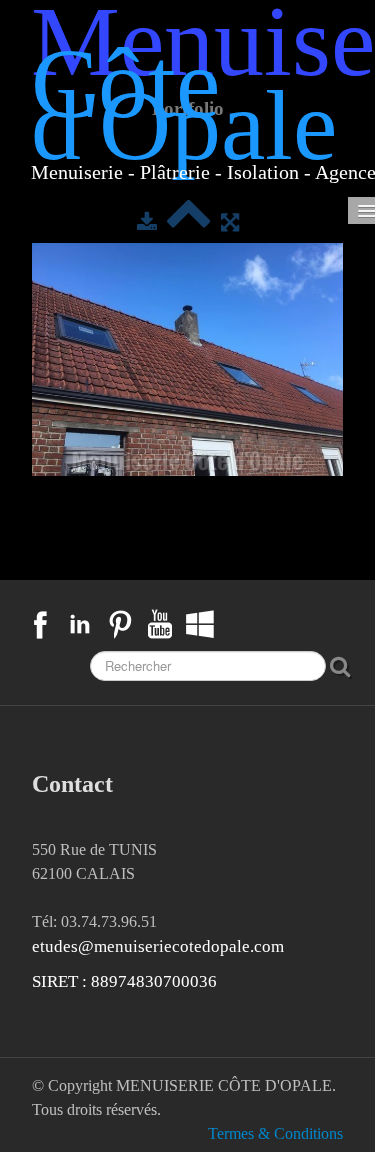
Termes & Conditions (275, 1133)
